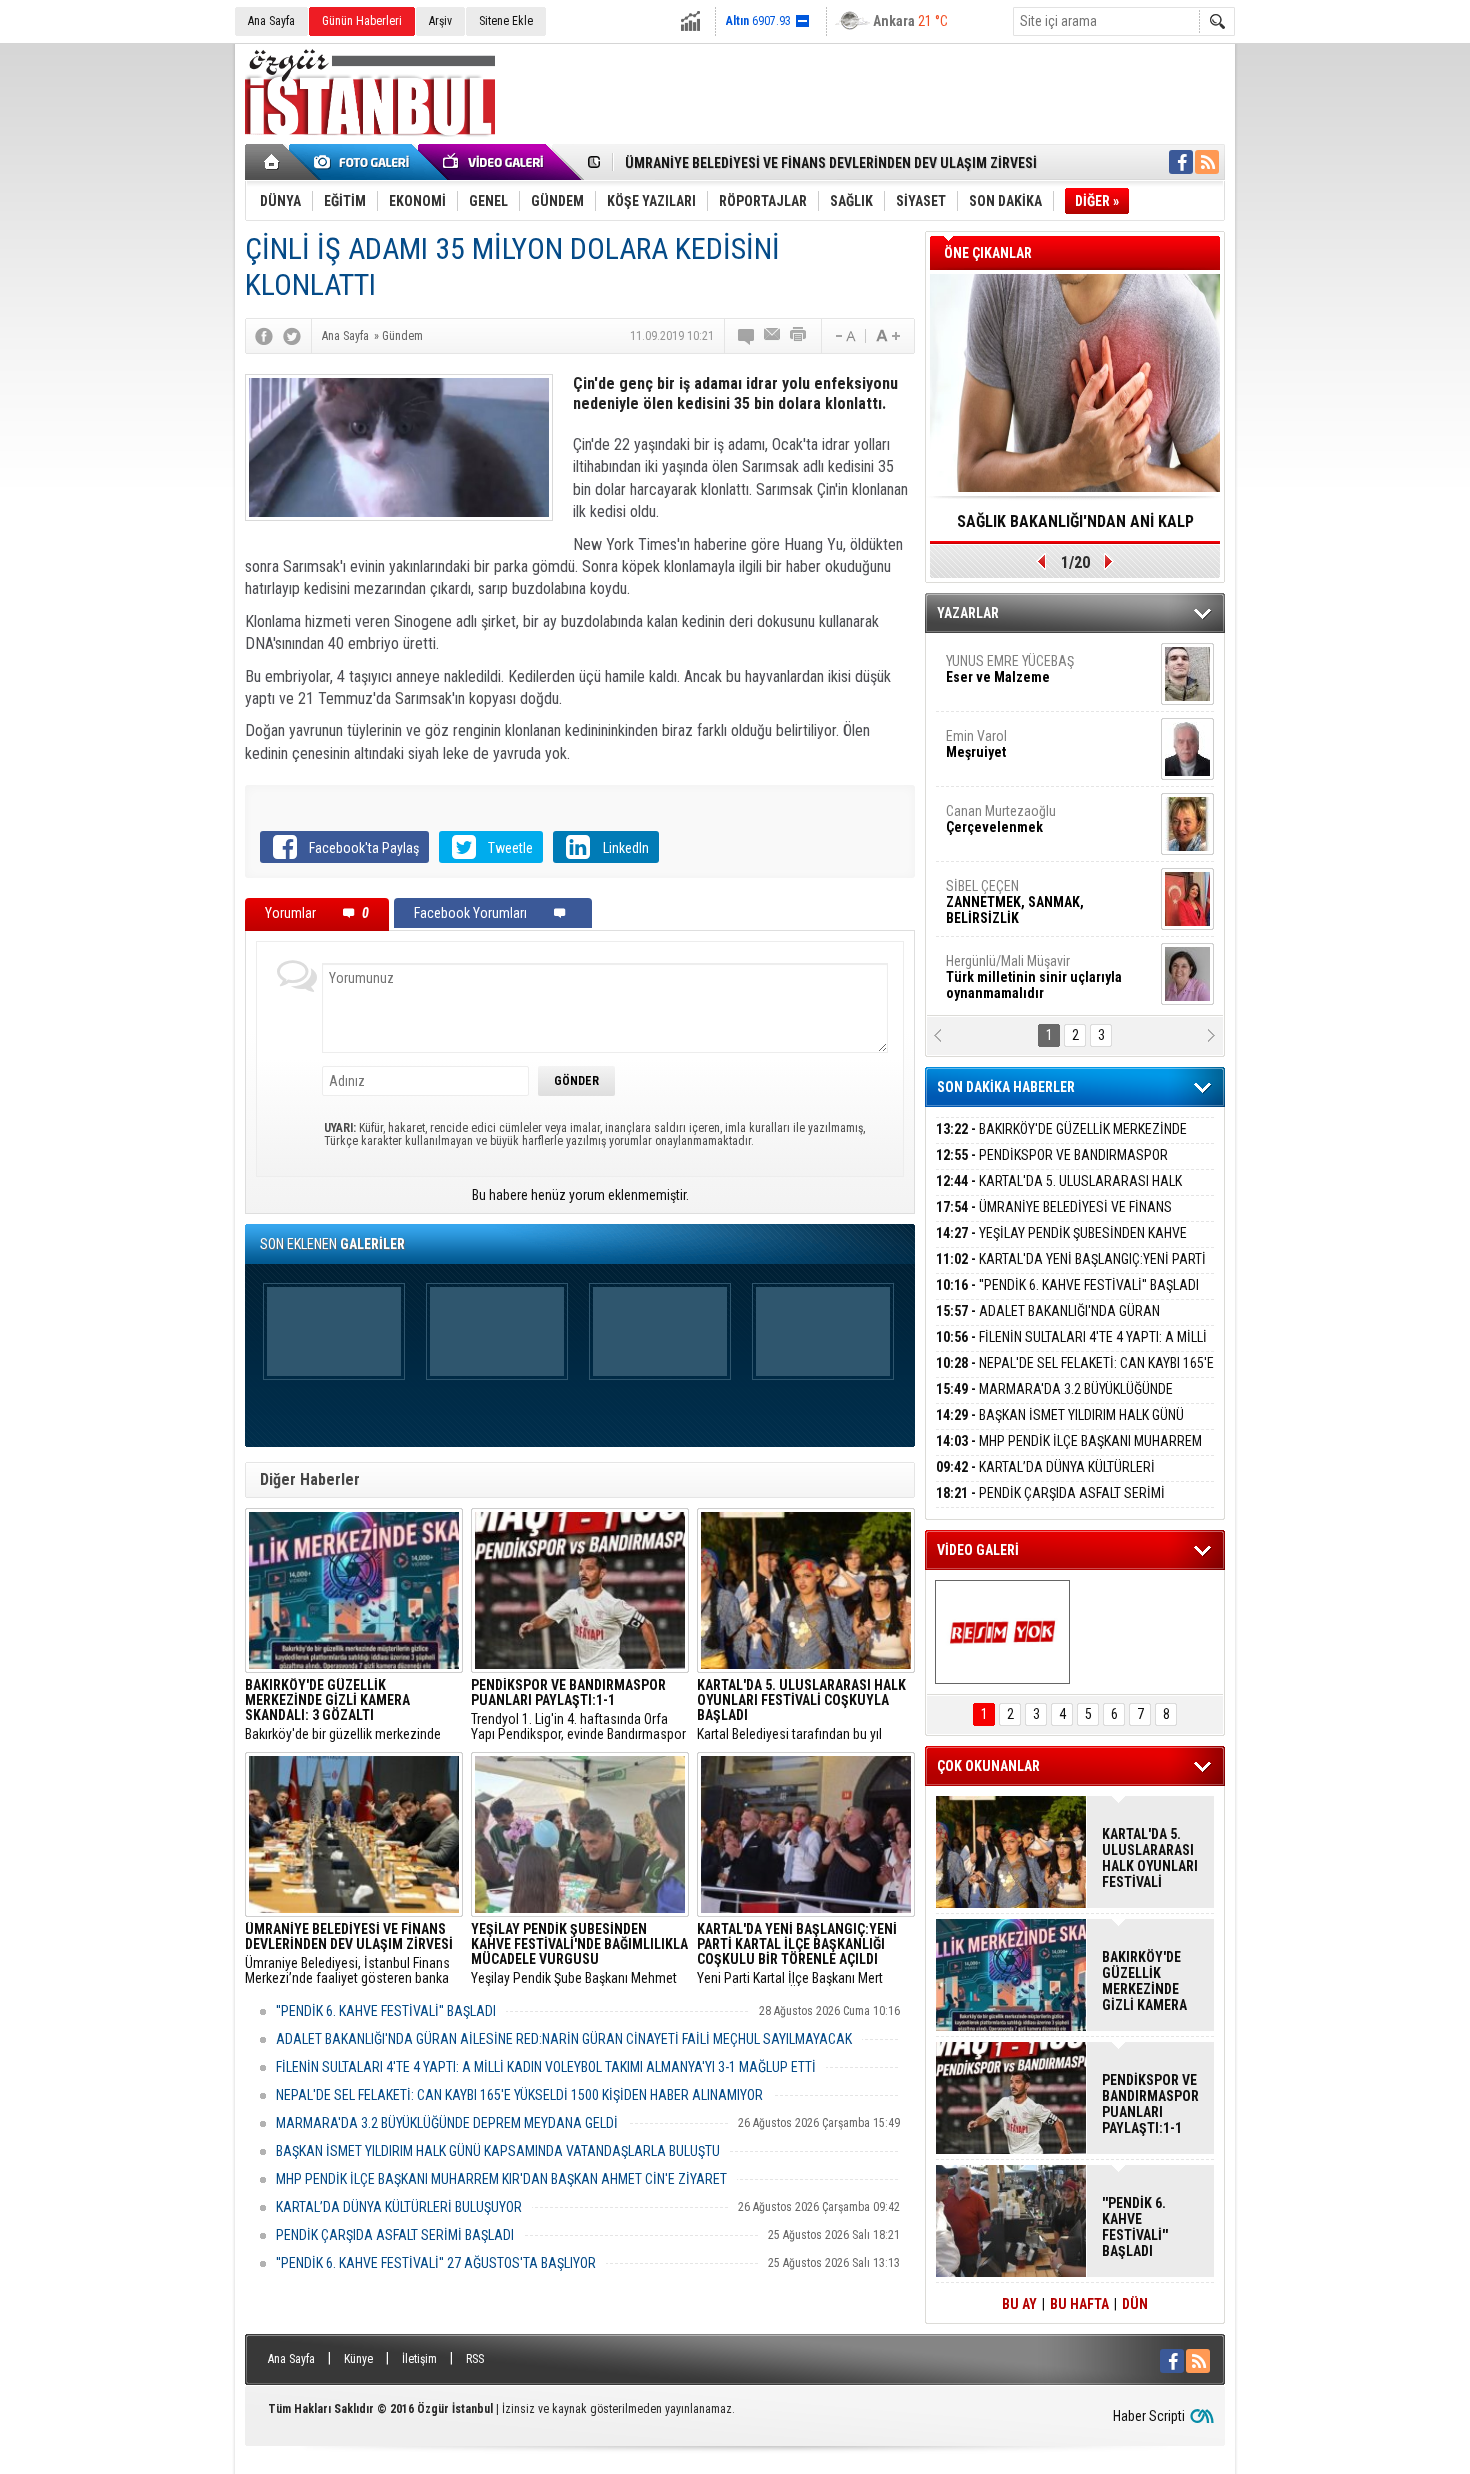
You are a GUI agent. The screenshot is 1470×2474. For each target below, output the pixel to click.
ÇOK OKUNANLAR (988, 1766)
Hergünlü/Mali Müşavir (1034, 772)
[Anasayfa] (272, 162)
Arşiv (440, 21)
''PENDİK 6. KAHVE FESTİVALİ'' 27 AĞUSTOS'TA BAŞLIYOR (436, 2263)
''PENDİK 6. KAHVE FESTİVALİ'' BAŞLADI (386, 2011)
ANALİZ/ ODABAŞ (1027, 847)
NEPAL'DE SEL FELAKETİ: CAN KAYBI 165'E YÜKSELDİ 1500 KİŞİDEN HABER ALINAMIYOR (519, 2095)
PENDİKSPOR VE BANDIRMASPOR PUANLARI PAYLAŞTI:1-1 (1052, 1166)
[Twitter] (292, 336)
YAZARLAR (968, 613)
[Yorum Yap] (747, 336)
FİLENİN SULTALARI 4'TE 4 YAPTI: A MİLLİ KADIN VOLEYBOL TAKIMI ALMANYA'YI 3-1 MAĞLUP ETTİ (546, 2067)
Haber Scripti (1149, 2416)
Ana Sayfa (271, 21)
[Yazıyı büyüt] (888, 336)
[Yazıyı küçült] (844, 336)
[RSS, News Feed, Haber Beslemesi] (1207, 162)
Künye (358, 2359)
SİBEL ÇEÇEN (1015, 697)
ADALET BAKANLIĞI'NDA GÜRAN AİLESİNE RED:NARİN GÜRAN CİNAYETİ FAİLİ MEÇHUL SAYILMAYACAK (564, 2039)
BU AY (1019, 2304)
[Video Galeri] (495, 162)
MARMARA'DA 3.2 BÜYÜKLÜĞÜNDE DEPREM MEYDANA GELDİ (447, 2123)
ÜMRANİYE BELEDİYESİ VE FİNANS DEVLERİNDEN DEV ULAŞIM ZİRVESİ (831, 163)
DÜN (1135, 2304)
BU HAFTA (1079, 2304)
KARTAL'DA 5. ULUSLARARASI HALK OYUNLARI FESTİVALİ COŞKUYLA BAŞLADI (1059, 1192)
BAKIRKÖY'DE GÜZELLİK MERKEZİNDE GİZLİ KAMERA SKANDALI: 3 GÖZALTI (1061, 1140)
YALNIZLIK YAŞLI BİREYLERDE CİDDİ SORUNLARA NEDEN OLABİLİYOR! (1075, 528)
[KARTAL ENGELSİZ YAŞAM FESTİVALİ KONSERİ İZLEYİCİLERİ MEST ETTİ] (1002, 1632)
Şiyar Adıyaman (1023, 914)
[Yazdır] (799, 336)
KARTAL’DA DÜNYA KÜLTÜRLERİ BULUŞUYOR (399, 2207)
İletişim (419, 2359)
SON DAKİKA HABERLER (1006, 1087)
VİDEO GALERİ (978, 1550)
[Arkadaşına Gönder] (773, 336)
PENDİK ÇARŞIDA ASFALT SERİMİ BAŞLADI (395, 2235)
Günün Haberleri (362, 21)
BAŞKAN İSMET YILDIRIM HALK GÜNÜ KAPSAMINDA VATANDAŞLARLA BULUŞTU (498, 2151)
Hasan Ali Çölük (1021, 989)
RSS (475, 2359)
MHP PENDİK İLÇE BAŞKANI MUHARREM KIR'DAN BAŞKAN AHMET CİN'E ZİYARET (501, 2179)
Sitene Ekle (506, 21)
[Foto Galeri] (365, 162)
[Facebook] (264, 336)
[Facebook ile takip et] (1181, 162)
